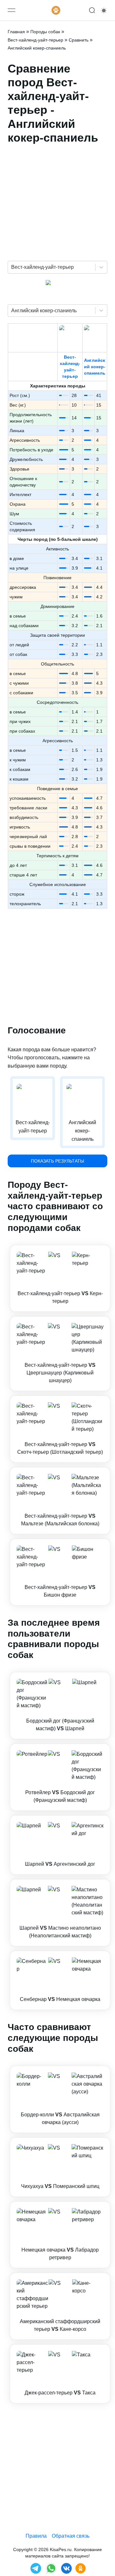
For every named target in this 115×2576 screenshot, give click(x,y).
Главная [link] (16, 32)
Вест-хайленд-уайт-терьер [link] (35, 40)
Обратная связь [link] (71, 2536)
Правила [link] (36, 2536)
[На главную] (56, 10)
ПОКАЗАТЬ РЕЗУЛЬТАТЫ (57, 1161)
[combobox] (12, 267)
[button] (60, 1278)
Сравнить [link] (79, 40)
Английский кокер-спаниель (95, 367)
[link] (60, 1278)
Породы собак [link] (45, 32)
